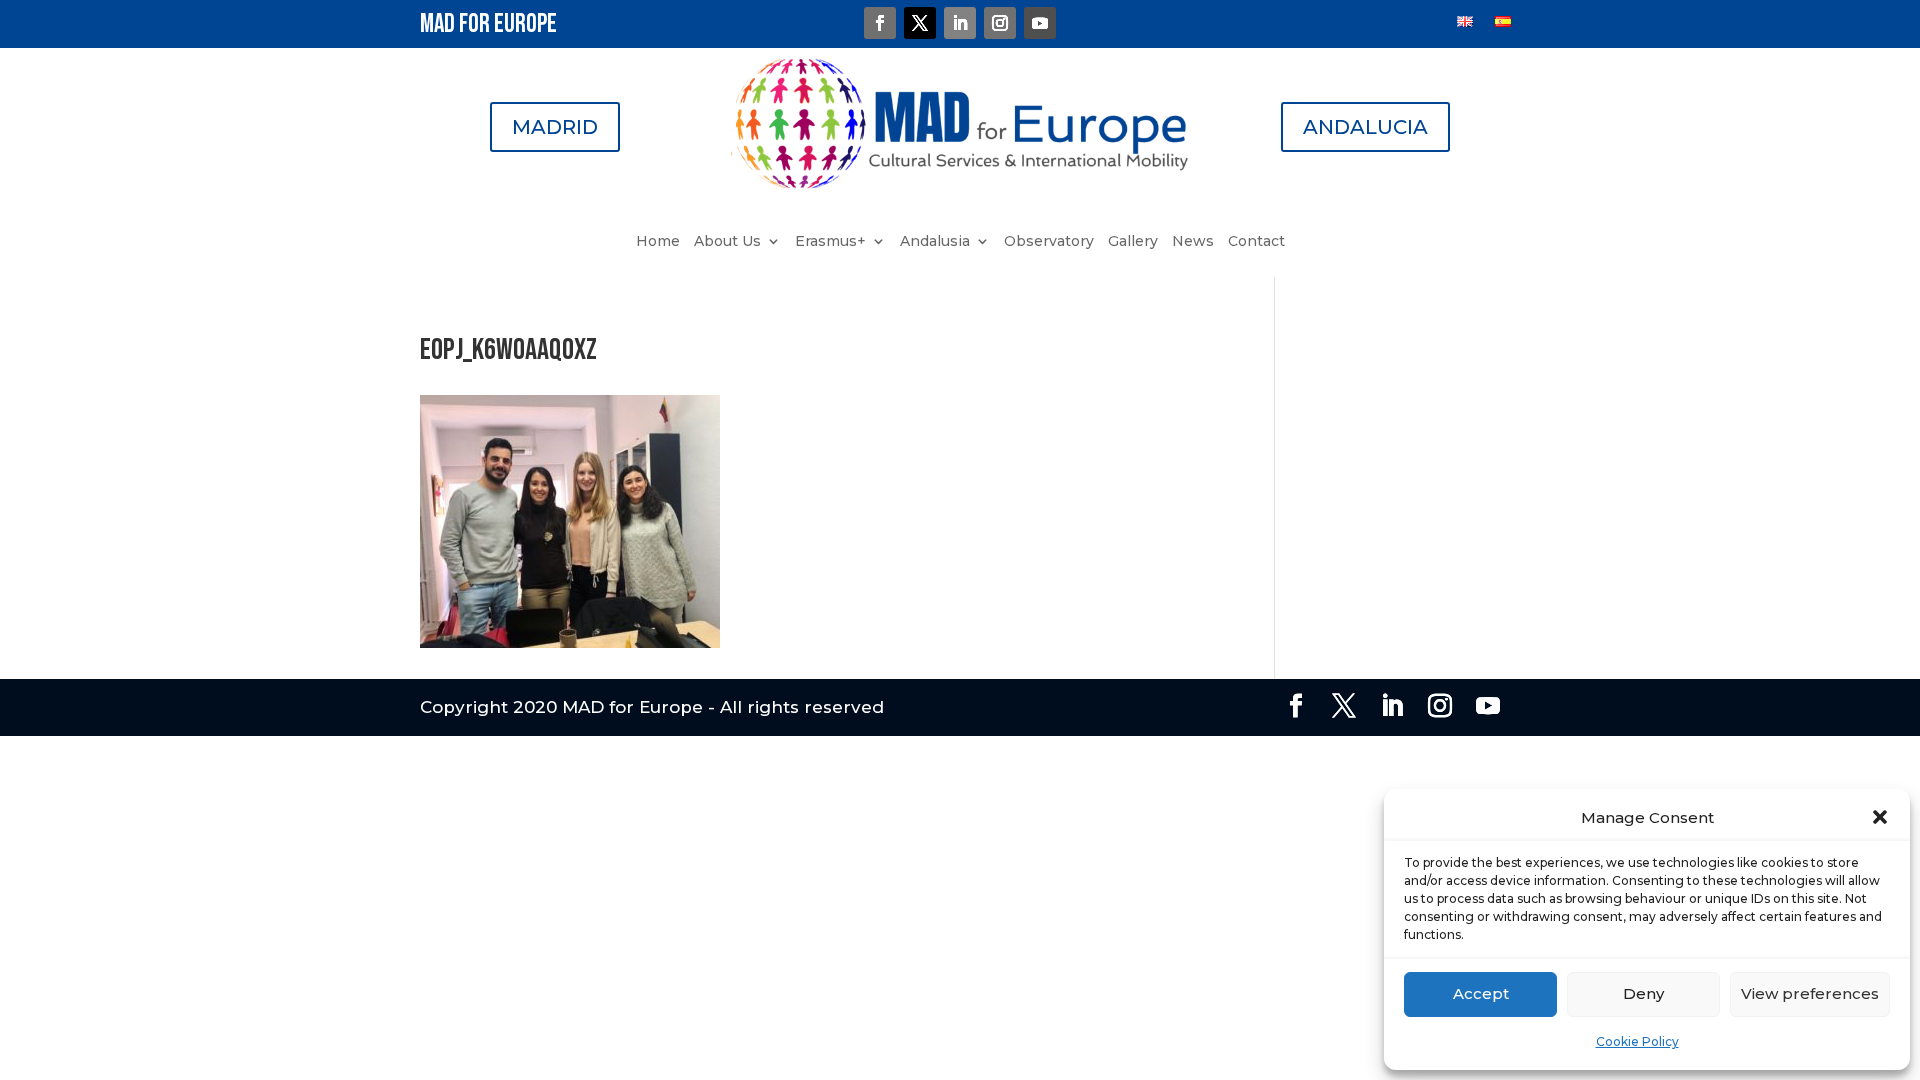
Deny (1643, 993)
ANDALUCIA (1365, 127)
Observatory (1049, 242)
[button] (1880, 817)
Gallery (1133, 242)
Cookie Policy (1637, 1041)
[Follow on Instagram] (1000, 23)
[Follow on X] (920, 23)
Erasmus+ (830, 242)
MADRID (555, 127)
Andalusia (935, 242)
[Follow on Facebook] (880, 23)
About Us (727, 242)
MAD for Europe (488, 24)
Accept (1481, 993)
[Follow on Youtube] (1040, 23)
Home (658, 242)
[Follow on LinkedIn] (960, 23)
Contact (1256, 242)
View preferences (1810, 993)
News (1193, 242)
